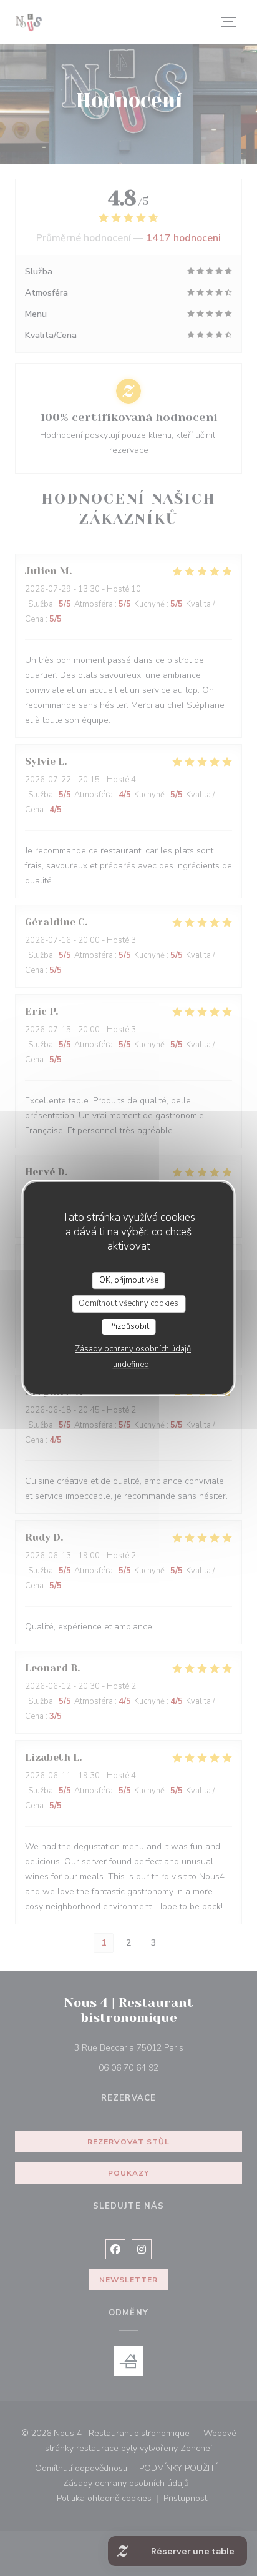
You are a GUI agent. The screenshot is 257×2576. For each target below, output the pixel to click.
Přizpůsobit (128, 1326)
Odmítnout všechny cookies (128, 1303)
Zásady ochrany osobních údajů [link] (133, 1349)
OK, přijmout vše (129, 1280)
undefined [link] (131, 1365)
